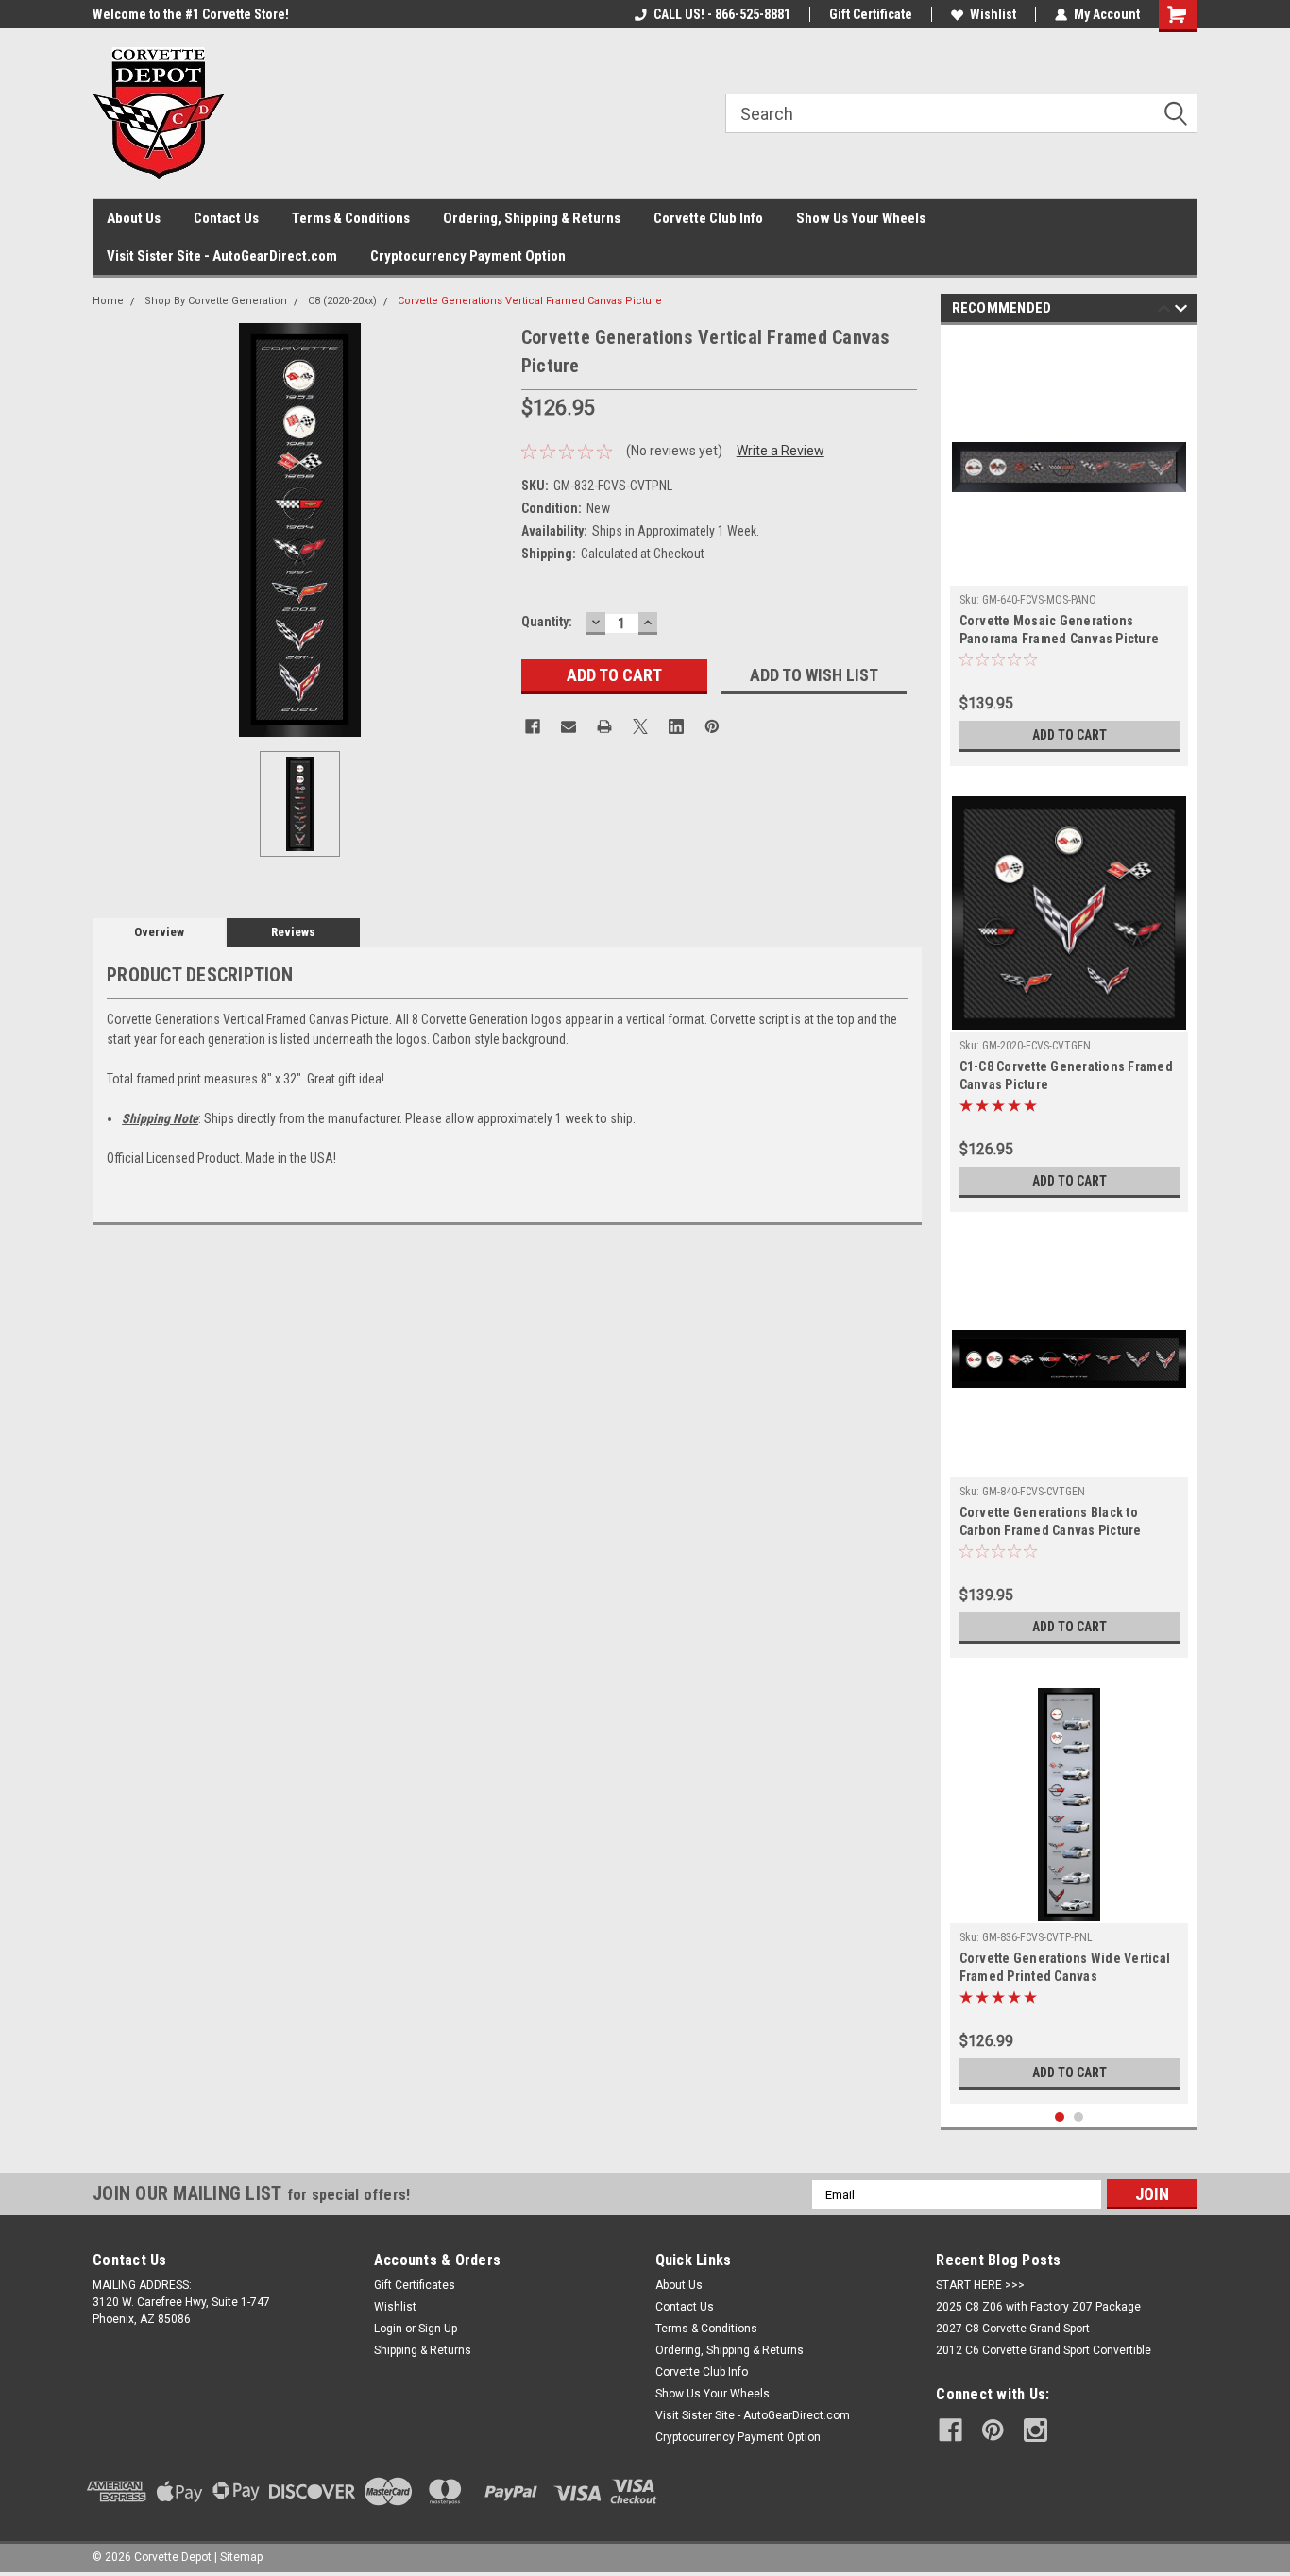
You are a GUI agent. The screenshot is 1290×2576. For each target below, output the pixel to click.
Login (388, 2329)
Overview (159, 932)
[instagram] (1035, 2430)
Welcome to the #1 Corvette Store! (191, 14)
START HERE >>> (980, 2285)
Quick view (1069, 571)
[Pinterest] (712, 726)
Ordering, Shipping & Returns (532, 218)
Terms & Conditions (351, 218)
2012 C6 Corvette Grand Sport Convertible (1044, 2350)
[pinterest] (993, 2430)
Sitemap (241, 2557)
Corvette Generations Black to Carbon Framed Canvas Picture (1051, 1521)
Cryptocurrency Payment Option (468, 256)
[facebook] (951, 2430)
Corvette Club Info (708, 218)
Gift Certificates (415, 2285)
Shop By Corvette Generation (216, 301)
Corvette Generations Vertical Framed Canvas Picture (530, 301)
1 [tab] (1060, 2117)
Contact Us (226, 218)
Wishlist (993, 14)
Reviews (293, 932)
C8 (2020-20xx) (342, 301)
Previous (1164, 311)
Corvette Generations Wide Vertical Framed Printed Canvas (1065, 1967)
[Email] (569, 726)
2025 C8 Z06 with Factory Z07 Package (1038, 2307)
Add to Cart (1069, 735)
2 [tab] (1079, 2117)
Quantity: (547, 622)
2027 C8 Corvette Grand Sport (1013, 2329)
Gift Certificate (871, 14)
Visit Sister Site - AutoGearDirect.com (222, 256)
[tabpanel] (1069, 550)
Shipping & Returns (423, 2350)
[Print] (604, 726)
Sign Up (438, 2329)
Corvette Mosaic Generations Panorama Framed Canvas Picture (1060, 630)
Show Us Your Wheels (861, 218)
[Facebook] (533, 726)
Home (108, 301)
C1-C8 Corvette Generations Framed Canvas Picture (1066, 1075)
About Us (134, 218)
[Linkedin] (676, 726)
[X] (640, 726)
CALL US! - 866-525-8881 (722, 14)
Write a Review (781, 451)
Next (1181, 311)
